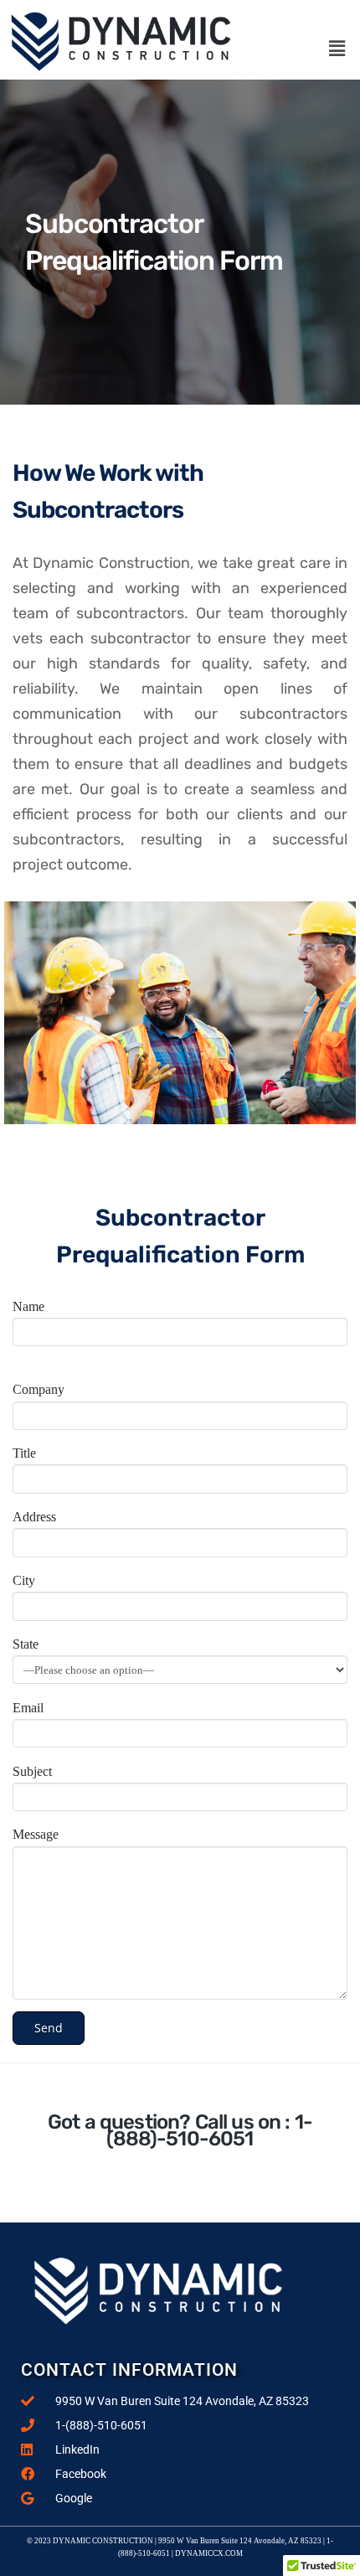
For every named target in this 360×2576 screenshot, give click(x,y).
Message (36, 1834)
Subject (32, 1771)
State (26, 1644)
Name (28, 1306)
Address (34, 1517)
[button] (337, 49)
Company (39, 1389)
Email (28, 1708)
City (24, 1580)
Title (24, 1453)
